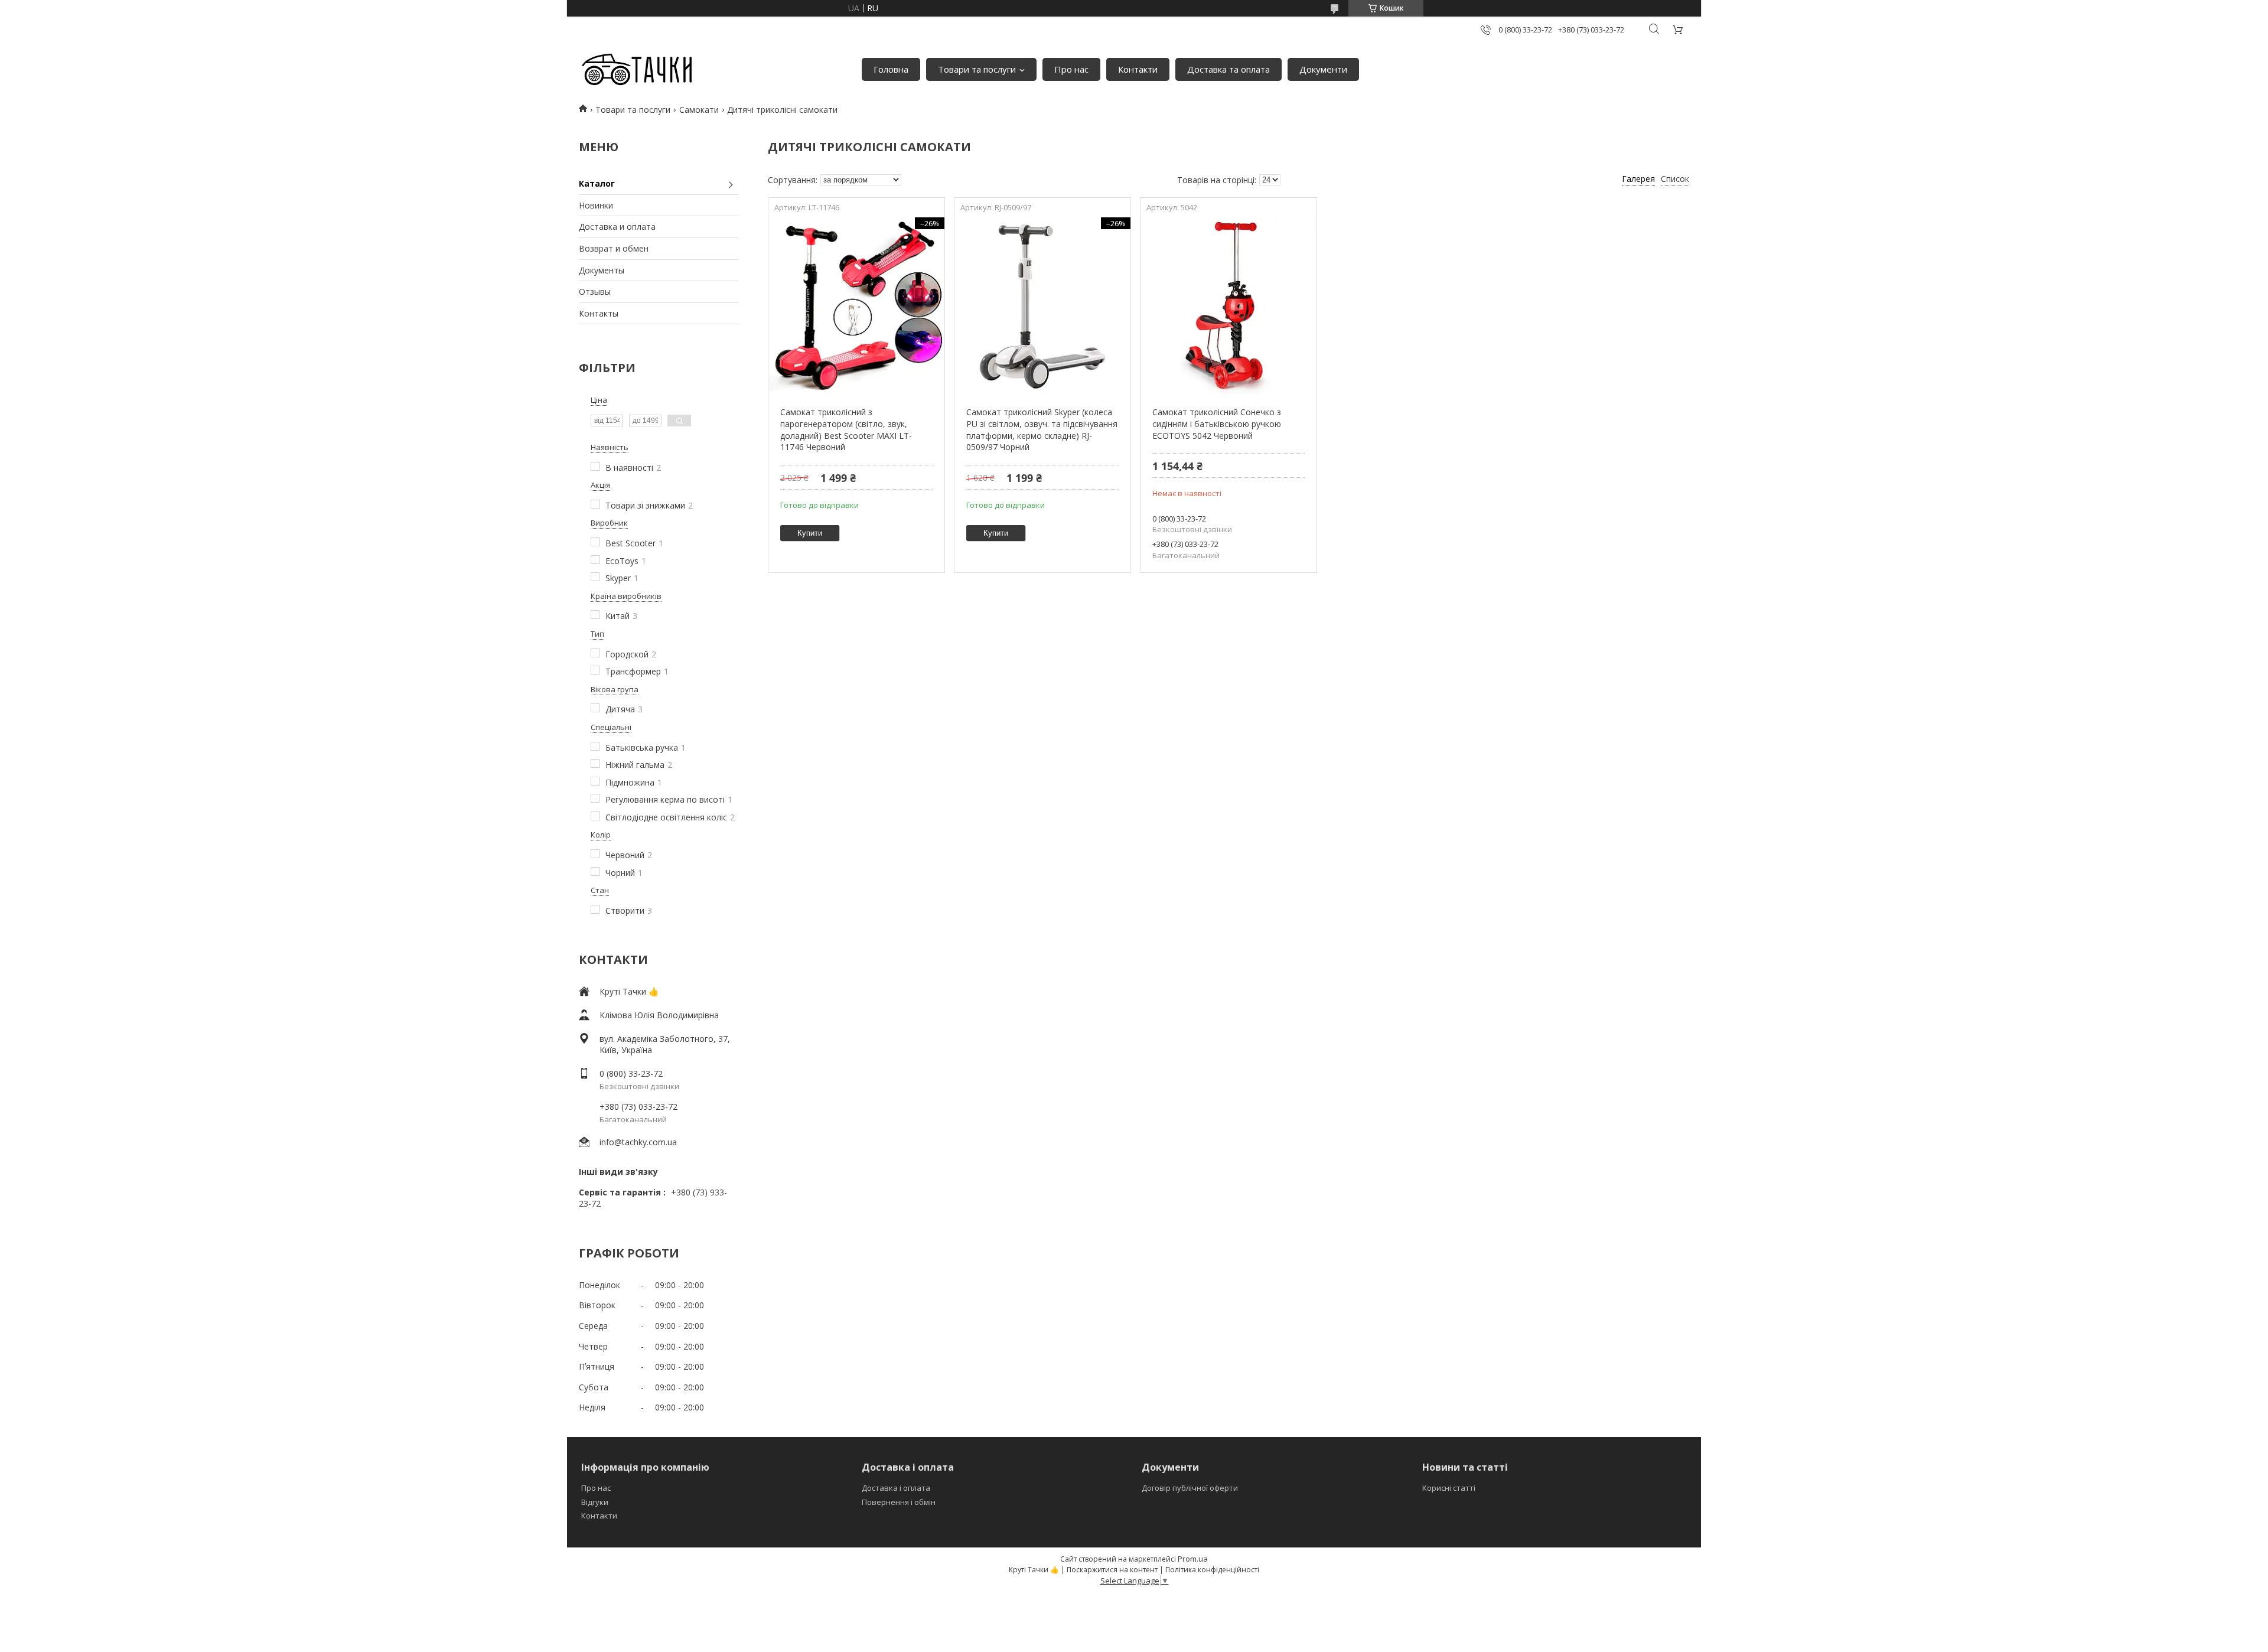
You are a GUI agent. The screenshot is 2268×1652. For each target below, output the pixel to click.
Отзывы (595, 291)
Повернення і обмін (899, 1502)
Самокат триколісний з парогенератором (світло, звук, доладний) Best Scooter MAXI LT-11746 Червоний (846, 429)
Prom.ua (1193, 1559)
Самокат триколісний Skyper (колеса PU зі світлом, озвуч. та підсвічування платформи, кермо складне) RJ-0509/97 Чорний (1042, 429)
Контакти (1138, 69)
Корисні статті (1449, 1488)
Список (1675, 179)
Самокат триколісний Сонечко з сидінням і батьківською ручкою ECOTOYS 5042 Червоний (1217, 423)
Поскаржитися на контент (1112, 1570)
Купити (810, 533)
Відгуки (595, 1502)
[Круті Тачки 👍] (636, 70)
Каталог (597, 183)
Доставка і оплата (896, 1488)
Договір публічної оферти (1190, 1488)
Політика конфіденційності (1212, 1570)
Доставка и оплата (617, 227)
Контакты (599, 313)
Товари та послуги (977, 69)
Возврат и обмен (614, 248)
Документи (1323, 69)
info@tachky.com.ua (638, 1142)
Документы (602, 270)
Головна (891, 69)
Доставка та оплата (1228, 69)
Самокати (699, 110)
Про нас (1071, 69)
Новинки (596, 205)
